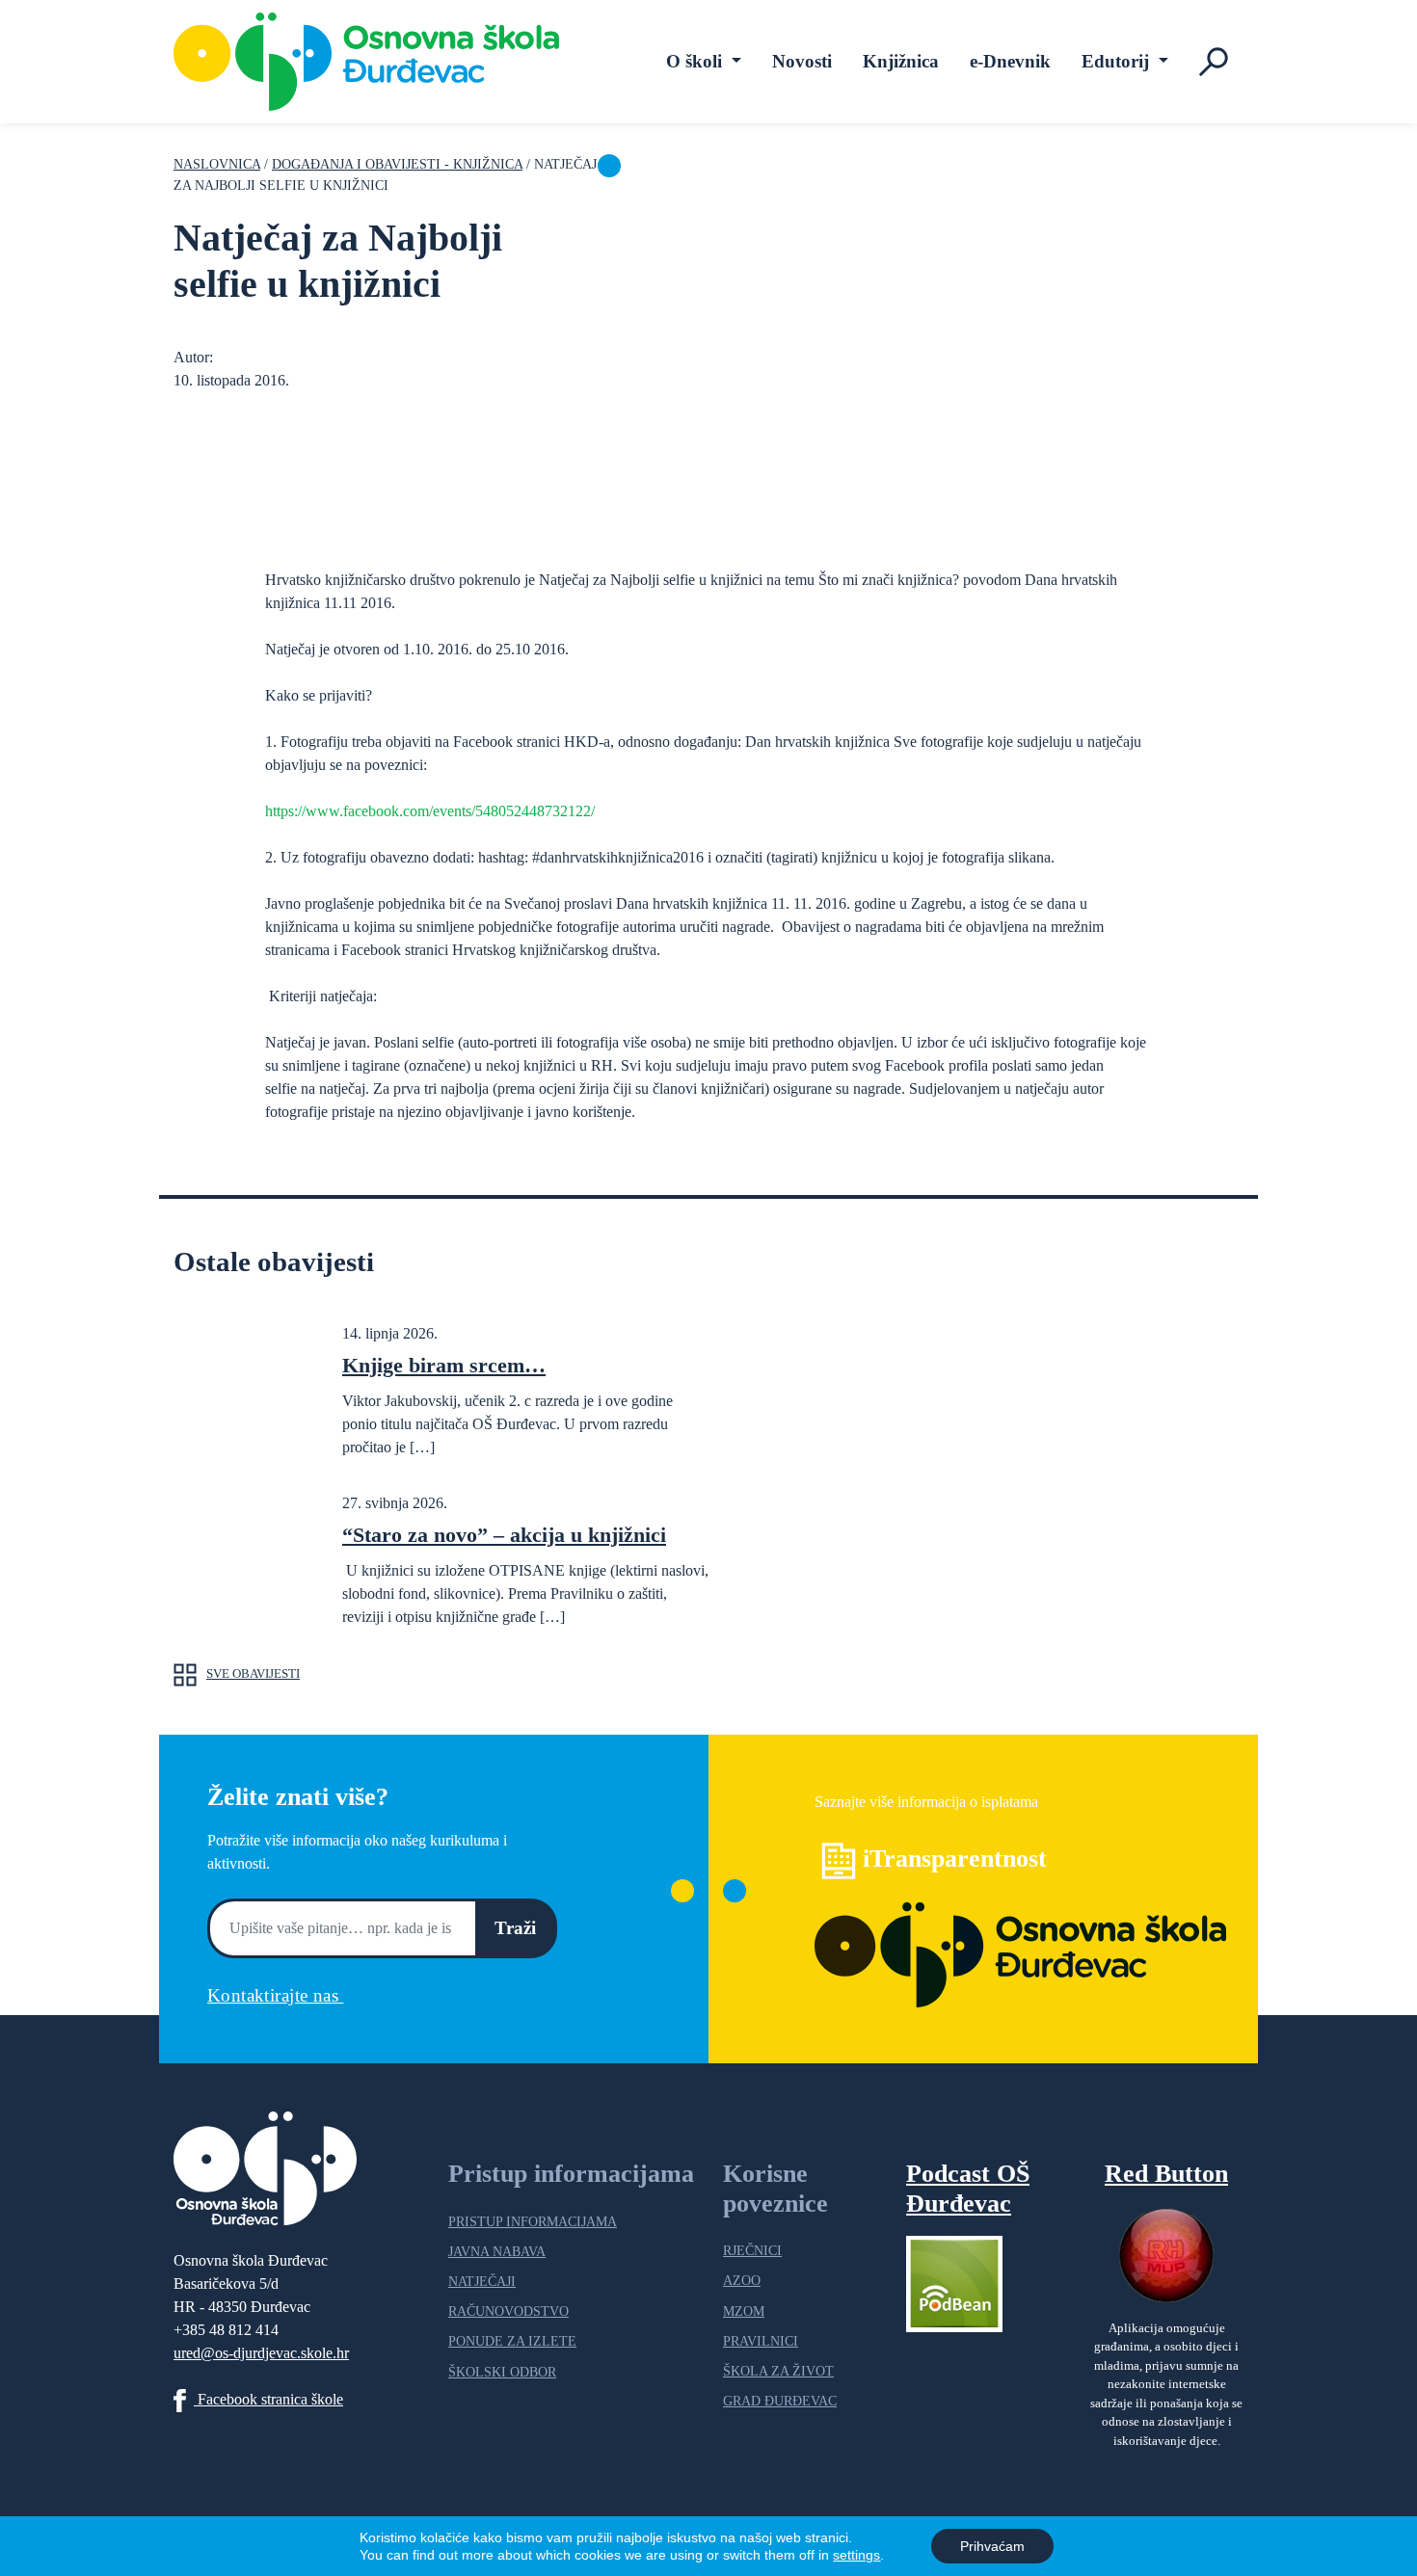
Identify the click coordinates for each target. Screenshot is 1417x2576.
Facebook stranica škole (268, 2399)
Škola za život (778, 2371)
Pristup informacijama (533, 2221)
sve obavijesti (253, 1674)
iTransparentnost (955, 1859)
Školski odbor (502, 2372)
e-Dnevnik (1010, 61)
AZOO (742, 2280)
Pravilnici (761, 2341)
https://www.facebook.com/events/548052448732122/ (430, 811)
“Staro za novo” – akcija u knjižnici (504, 1535)
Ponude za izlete (512, 2341)
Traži (515, 1928)
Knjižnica (901, 61)
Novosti (802, 61)
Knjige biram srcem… (444, 1365)
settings (856, 2555)
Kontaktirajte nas (275, 1995)
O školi (696, 61)
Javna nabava (497, 2251)
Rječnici (752, 2250)
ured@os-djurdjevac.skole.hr (261, 2353)
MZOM (744, 2311)
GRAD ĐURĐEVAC (780, 2401)
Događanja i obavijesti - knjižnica (397, 164)
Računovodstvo (508, 2311)
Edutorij (1118, 61)
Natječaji (482, 2281)
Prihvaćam (992, 2546)
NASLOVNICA (217, 164)
